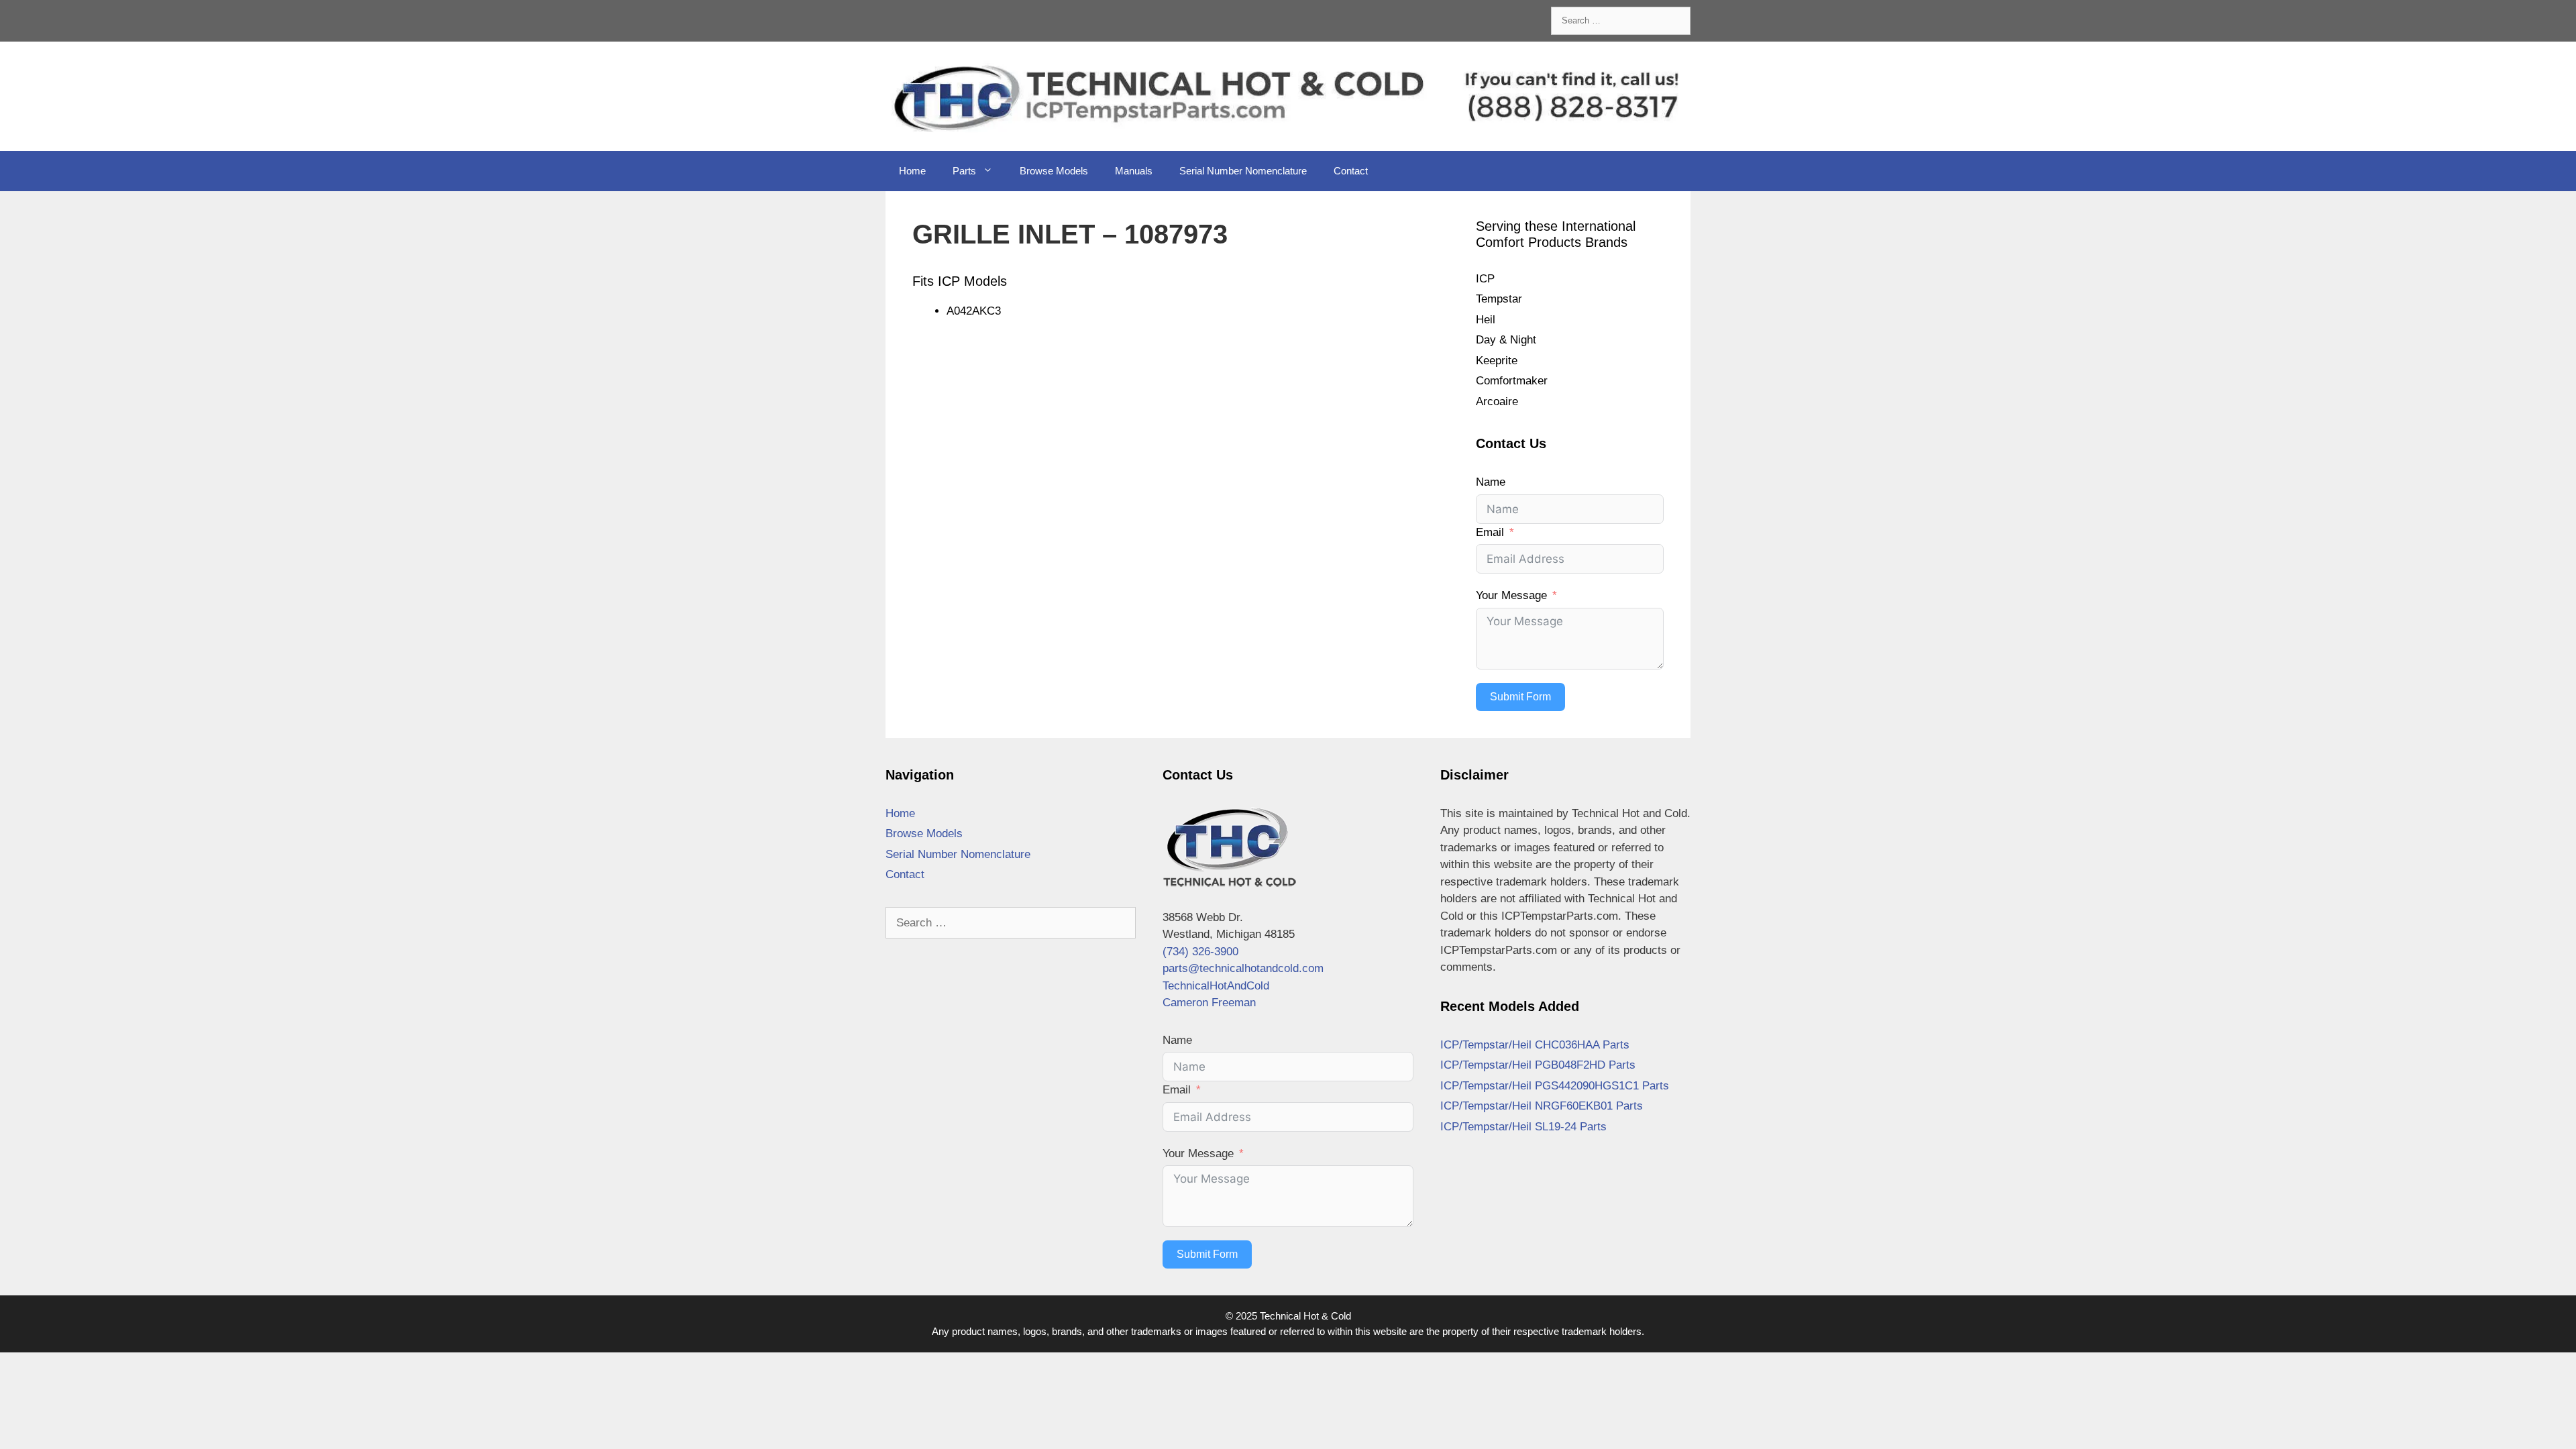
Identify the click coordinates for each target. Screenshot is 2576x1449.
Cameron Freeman (1209, 1003)
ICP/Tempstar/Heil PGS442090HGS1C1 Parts (1555, 1086)
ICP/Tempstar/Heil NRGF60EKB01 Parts (1542, 1106)
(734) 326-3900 (1200, 952)
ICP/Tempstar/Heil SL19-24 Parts (1523, 1127)
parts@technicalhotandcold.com (1243, 968)
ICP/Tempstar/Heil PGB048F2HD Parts (1538, 1065)
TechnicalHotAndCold (1216, 986)
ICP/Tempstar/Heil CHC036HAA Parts (1535, 1045)
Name (1491, 482)
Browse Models (1054, 171)
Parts (964, 171)
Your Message (1511, 595)
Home (912, 171)
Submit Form (1520, 697)
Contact (1351, 171)
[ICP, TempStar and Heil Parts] (1288, 96)
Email (1490, 532)
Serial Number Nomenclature (1243, 171)
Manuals (1134, 171)
